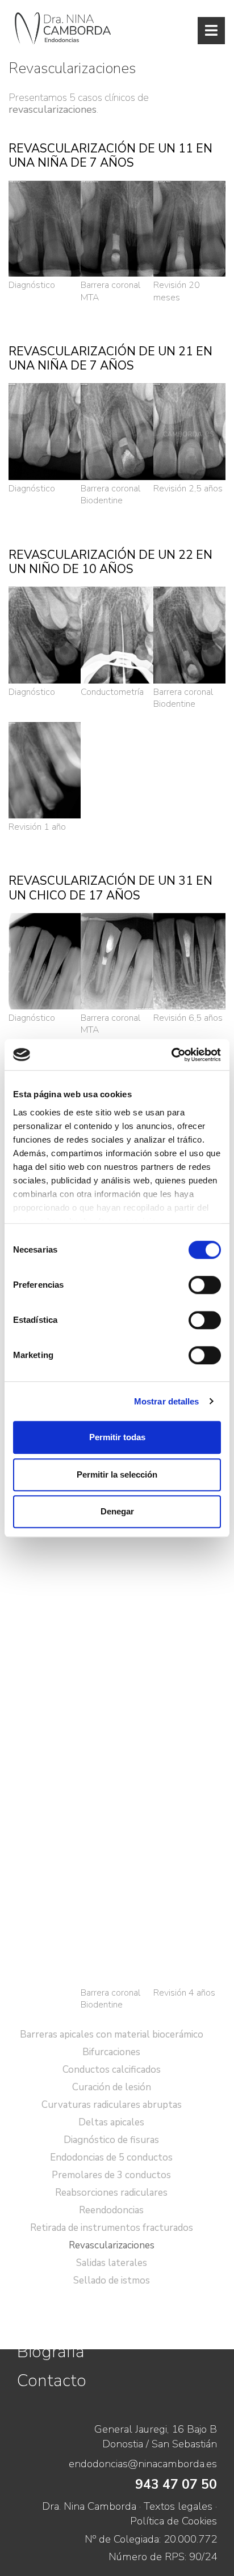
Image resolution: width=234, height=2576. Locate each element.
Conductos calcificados (112, 2070)
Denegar (117, 1511)
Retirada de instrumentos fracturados (112, 2228)
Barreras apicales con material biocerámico (112, 2034)
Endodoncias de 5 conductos (111, 2157)
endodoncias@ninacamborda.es (143, 2464)
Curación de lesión (112, 2087)
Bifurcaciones (111, 2052)
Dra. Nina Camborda (89, 2506)
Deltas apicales (111, 2122)
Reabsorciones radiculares (111, 2193)
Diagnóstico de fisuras (111, 2140)
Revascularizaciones (112, 2245)
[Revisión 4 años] (189, 1558)
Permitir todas (117, 1437)
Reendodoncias (111, 2210)
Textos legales (178, 2506)
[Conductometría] (117, 635)
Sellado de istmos (112, 2280)
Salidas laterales (112, 2263)
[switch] (205, 1285)
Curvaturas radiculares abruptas (112, 2105)
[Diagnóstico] (45, 228)
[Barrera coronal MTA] (117, 228)
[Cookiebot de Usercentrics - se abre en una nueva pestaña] (171, 1055)
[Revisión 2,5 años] (189, 431)
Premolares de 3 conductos (111, 2175)
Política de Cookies (174, 2521)
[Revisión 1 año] (45, 769)
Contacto (52, 2380)
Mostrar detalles (167, 1401)
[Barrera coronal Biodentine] (117, 431)
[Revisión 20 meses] (189, 228)
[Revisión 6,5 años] (189, 960)
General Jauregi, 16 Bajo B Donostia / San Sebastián (156, 2437)
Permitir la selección (117, 1474)
